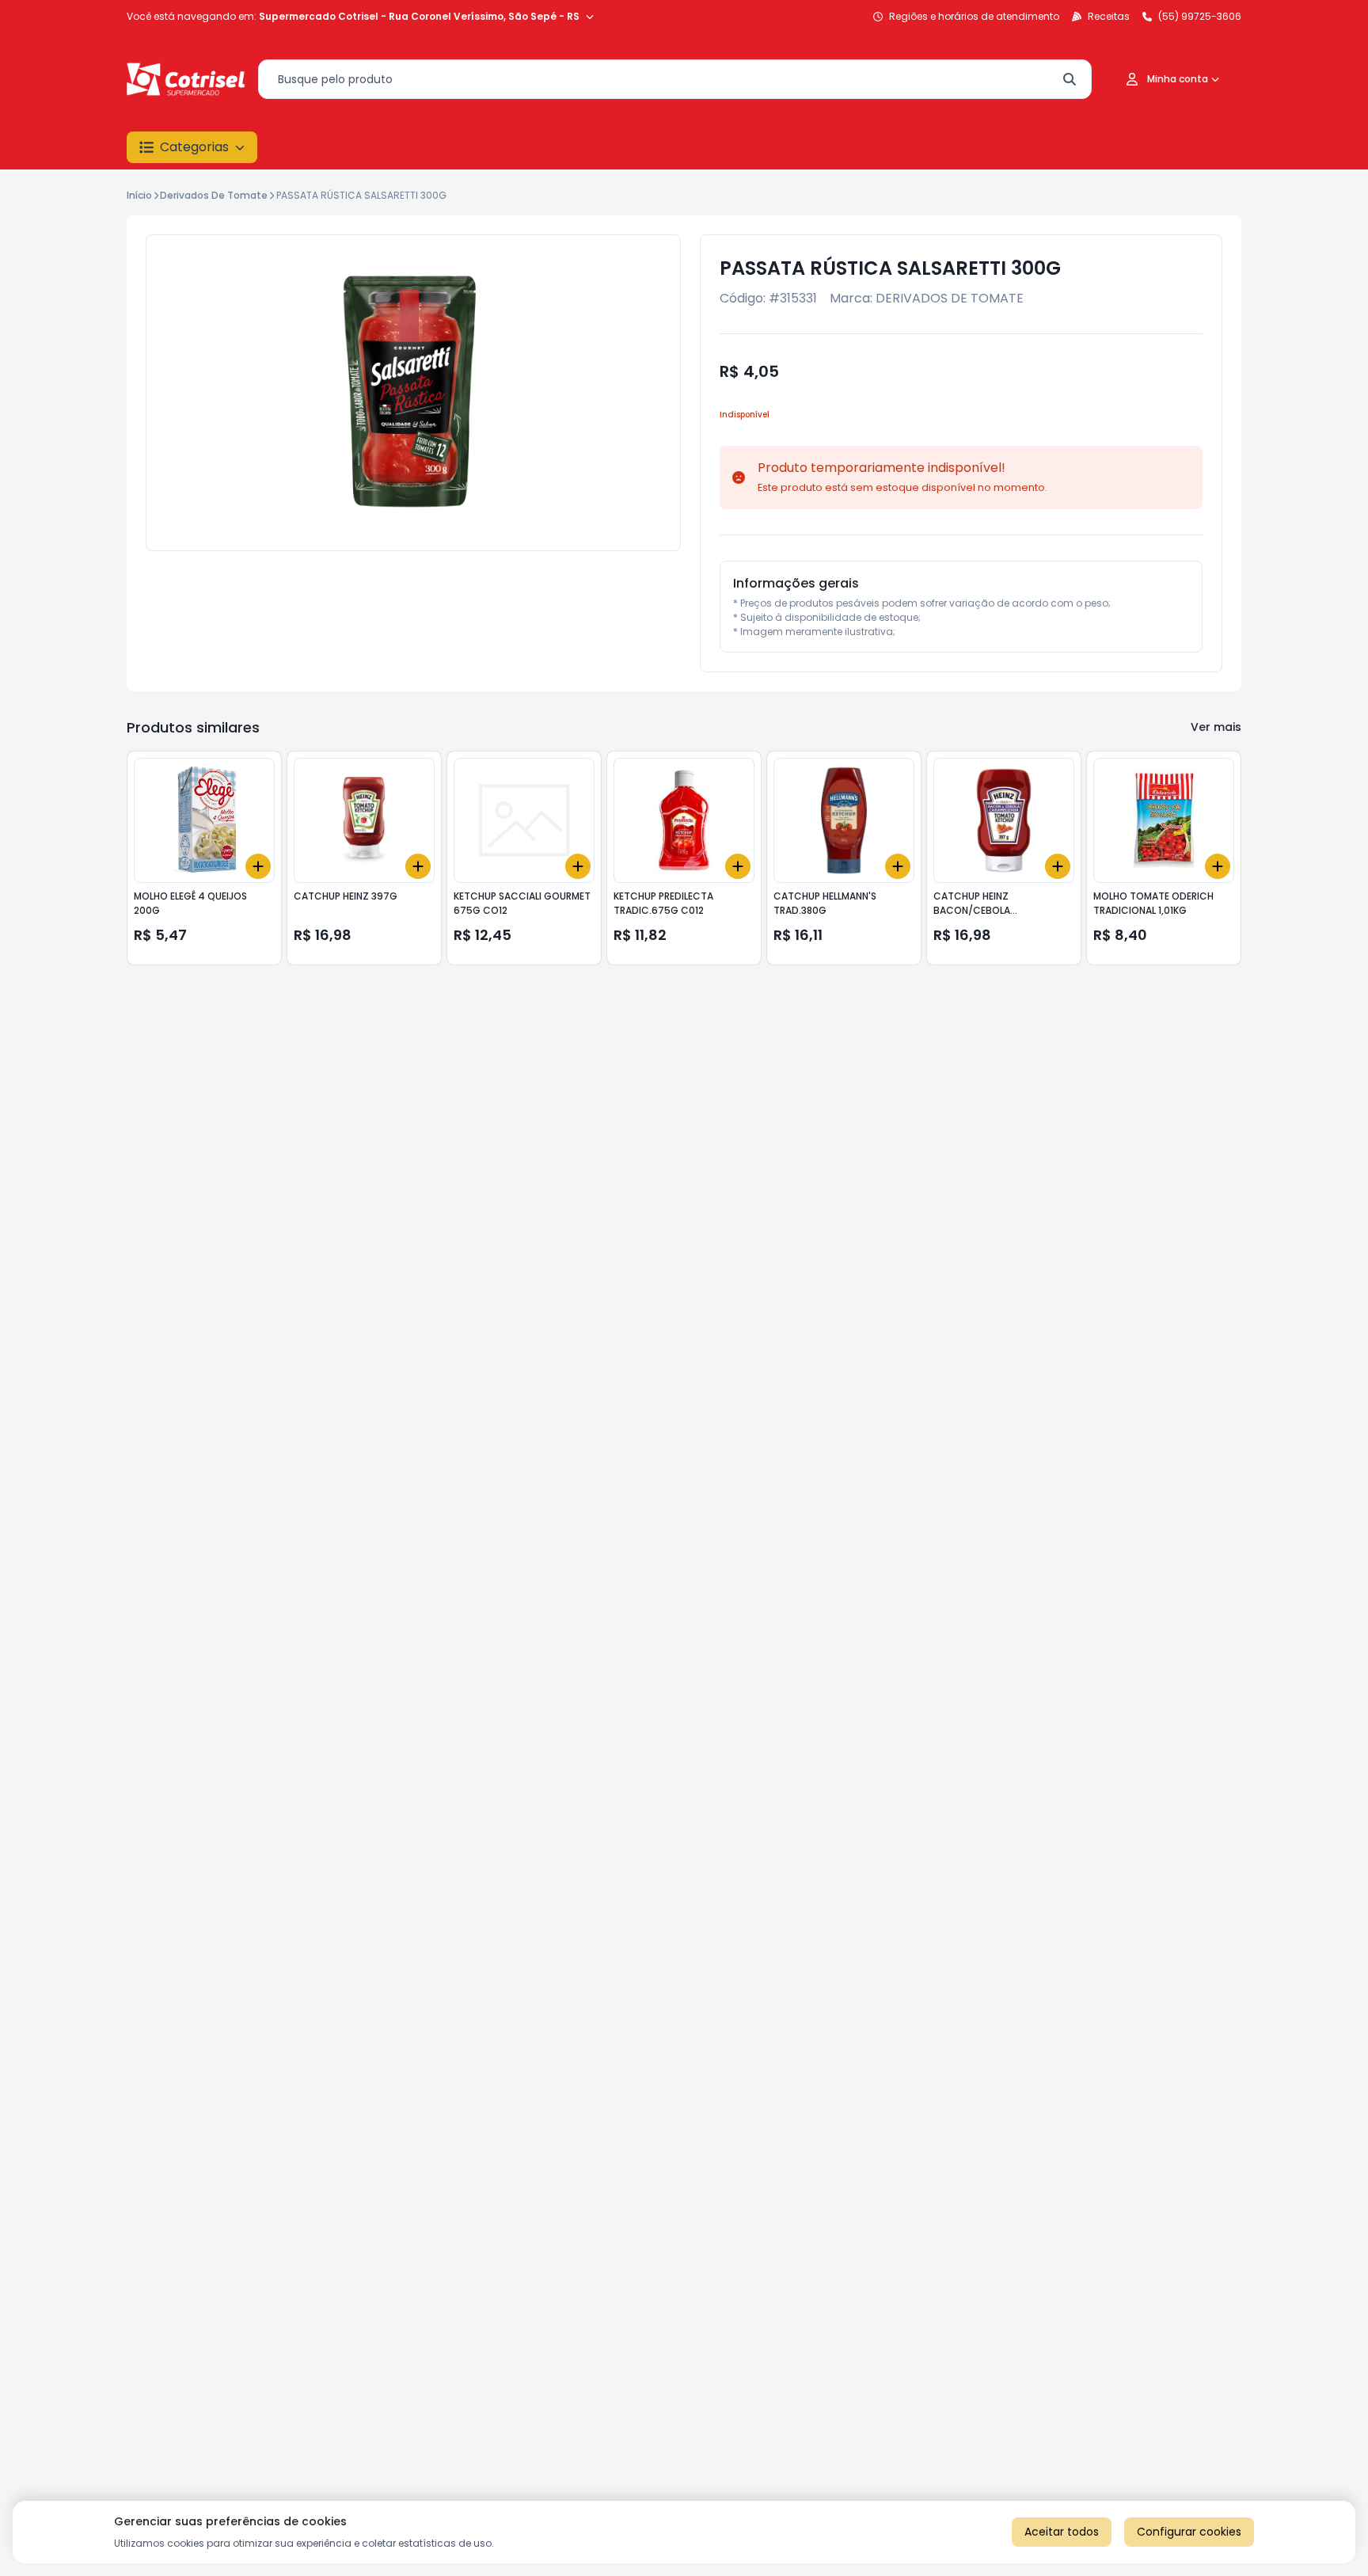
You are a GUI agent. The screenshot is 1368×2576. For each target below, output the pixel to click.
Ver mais (1216, 727)
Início (139, 195)
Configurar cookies (1189, 2532)
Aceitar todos (1062, 2532)
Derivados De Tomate (214, 195)
